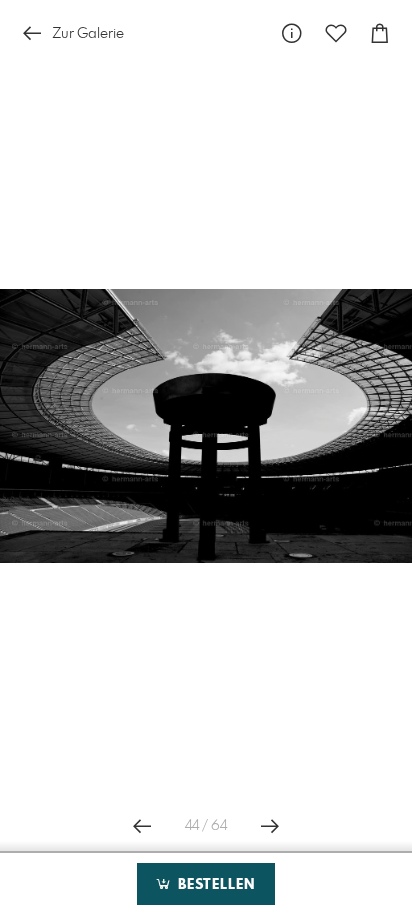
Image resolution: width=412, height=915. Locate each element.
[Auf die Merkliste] (336, 33)
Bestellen (214, 885)
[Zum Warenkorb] (380, 33)
